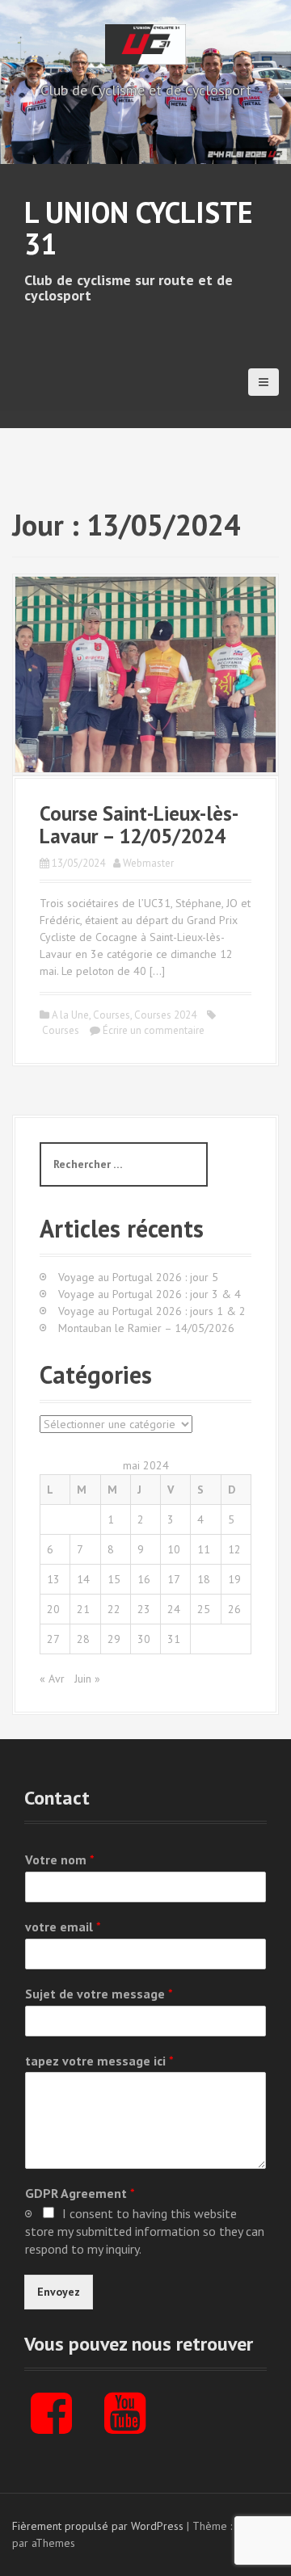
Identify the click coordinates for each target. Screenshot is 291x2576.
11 (204, 1549)
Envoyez (59, 2292)
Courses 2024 (165, 1015)
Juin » (87, 1679)
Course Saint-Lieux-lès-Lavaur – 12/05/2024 (139, 825)
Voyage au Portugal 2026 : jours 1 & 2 (152, 1311)
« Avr (52, 1679)
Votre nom (60, 1860)
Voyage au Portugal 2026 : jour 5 (138, 1277)
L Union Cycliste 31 (139, 228)
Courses (112, 1015)
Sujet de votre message (99, 1994)
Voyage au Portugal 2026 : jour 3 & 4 (150, 1294)
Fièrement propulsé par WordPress (98, 2526)
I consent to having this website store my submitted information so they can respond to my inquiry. (145, 2231)
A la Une (70, 1015)
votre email (63, 1927)
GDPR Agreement (80, 2193)
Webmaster (148, 863)
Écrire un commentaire (154, 1030)
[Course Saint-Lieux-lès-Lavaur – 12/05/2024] (145, 674)
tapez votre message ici (99, 2061)
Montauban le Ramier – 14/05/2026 (146, 1328)
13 (53, 1579)
